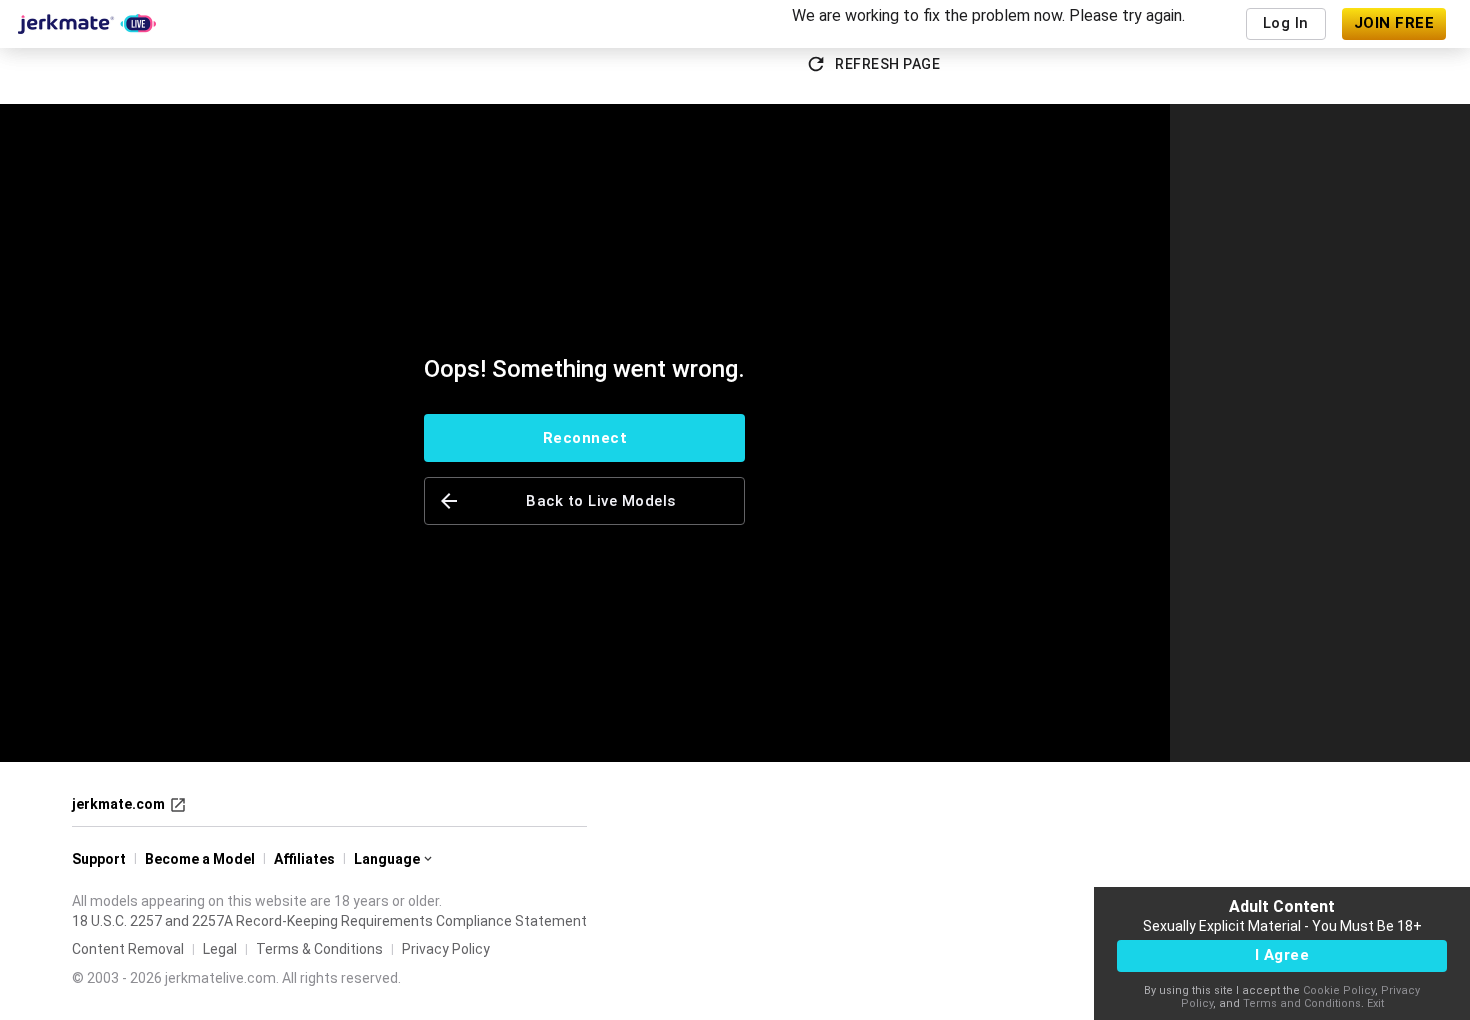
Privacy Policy (446, 949)
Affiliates (304, 859)
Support (99, 859)
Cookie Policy (1339, 990)
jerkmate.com (118, 804)
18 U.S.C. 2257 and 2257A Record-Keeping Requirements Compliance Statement (329, 921)
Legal (220, 949)
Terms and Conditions (1302, 1003)
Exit (1375, 1003)
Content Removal (128, 949)
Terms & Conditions (319, 949)
